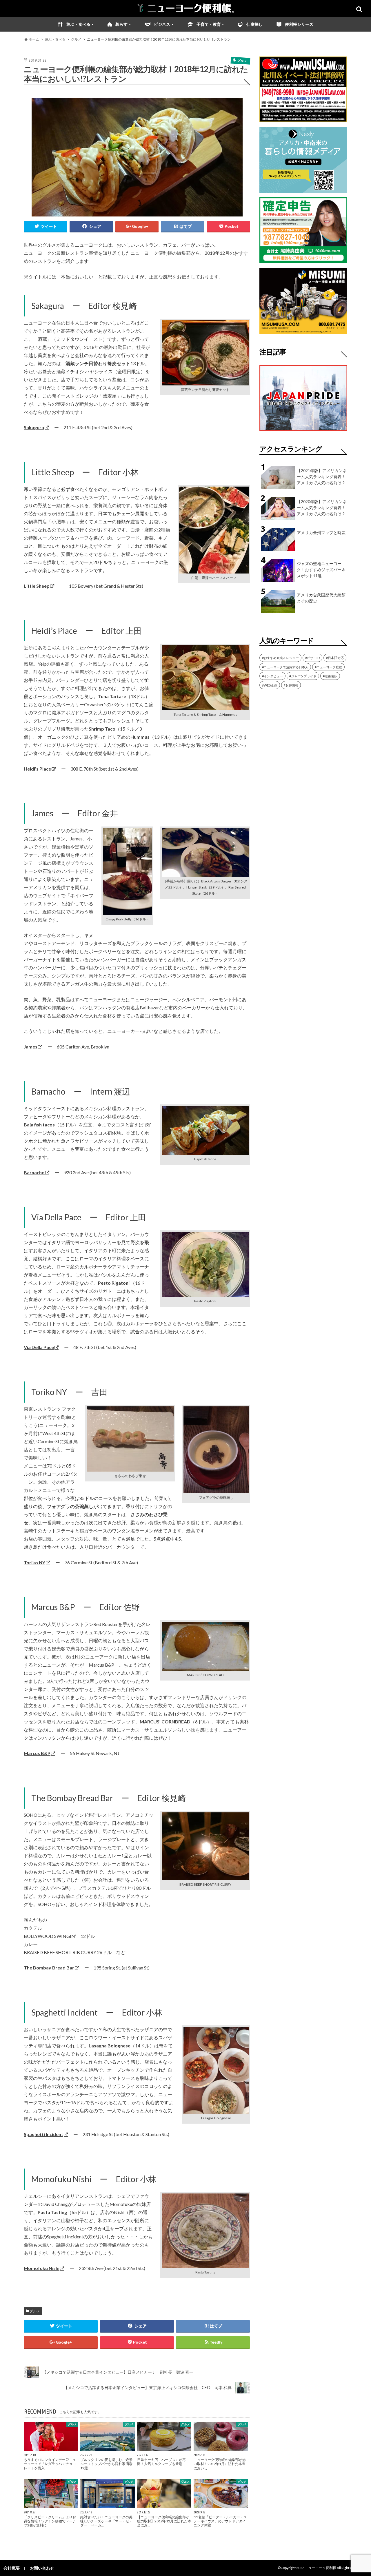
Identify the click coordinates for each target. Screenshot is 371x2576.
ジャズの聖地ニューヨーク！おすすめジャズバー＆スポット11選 (321, 570)
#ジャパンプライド (303, 676)
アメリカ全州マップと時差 (321, 533)
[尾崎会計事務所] (303, 260)
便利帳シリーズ (299, 24)
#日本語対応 (335, 658)
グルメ (35, 2311)
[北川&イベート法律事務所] (303, 119)
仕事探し (254, 24)
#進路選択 (330, 676)
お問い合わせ (42, 2568)
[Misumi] (303, 330)
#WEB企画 (270, 685)
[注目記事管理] (303, 432)
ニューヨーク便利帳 (321, 2568)
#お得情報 (291, 685)
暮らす (121, 24)
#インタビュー (272, 676)
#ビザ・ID (312, 658)
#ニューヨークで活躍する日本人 (285, 667)
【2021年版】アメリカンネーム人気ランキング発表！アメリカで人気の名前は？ (322, 477)
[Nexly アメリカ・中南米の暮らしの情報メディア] (303, 189)
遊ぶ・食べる (78, 24)
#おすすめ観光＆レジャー (280, 658)
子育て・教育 (209, 24)
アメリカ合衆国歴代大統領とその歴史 (321, 598)
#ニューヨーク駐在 (328, 667)
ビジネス (162, 24)
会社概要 (12, 2568)
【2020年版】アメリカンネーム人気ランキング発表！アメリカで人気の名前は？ (322, 508)
